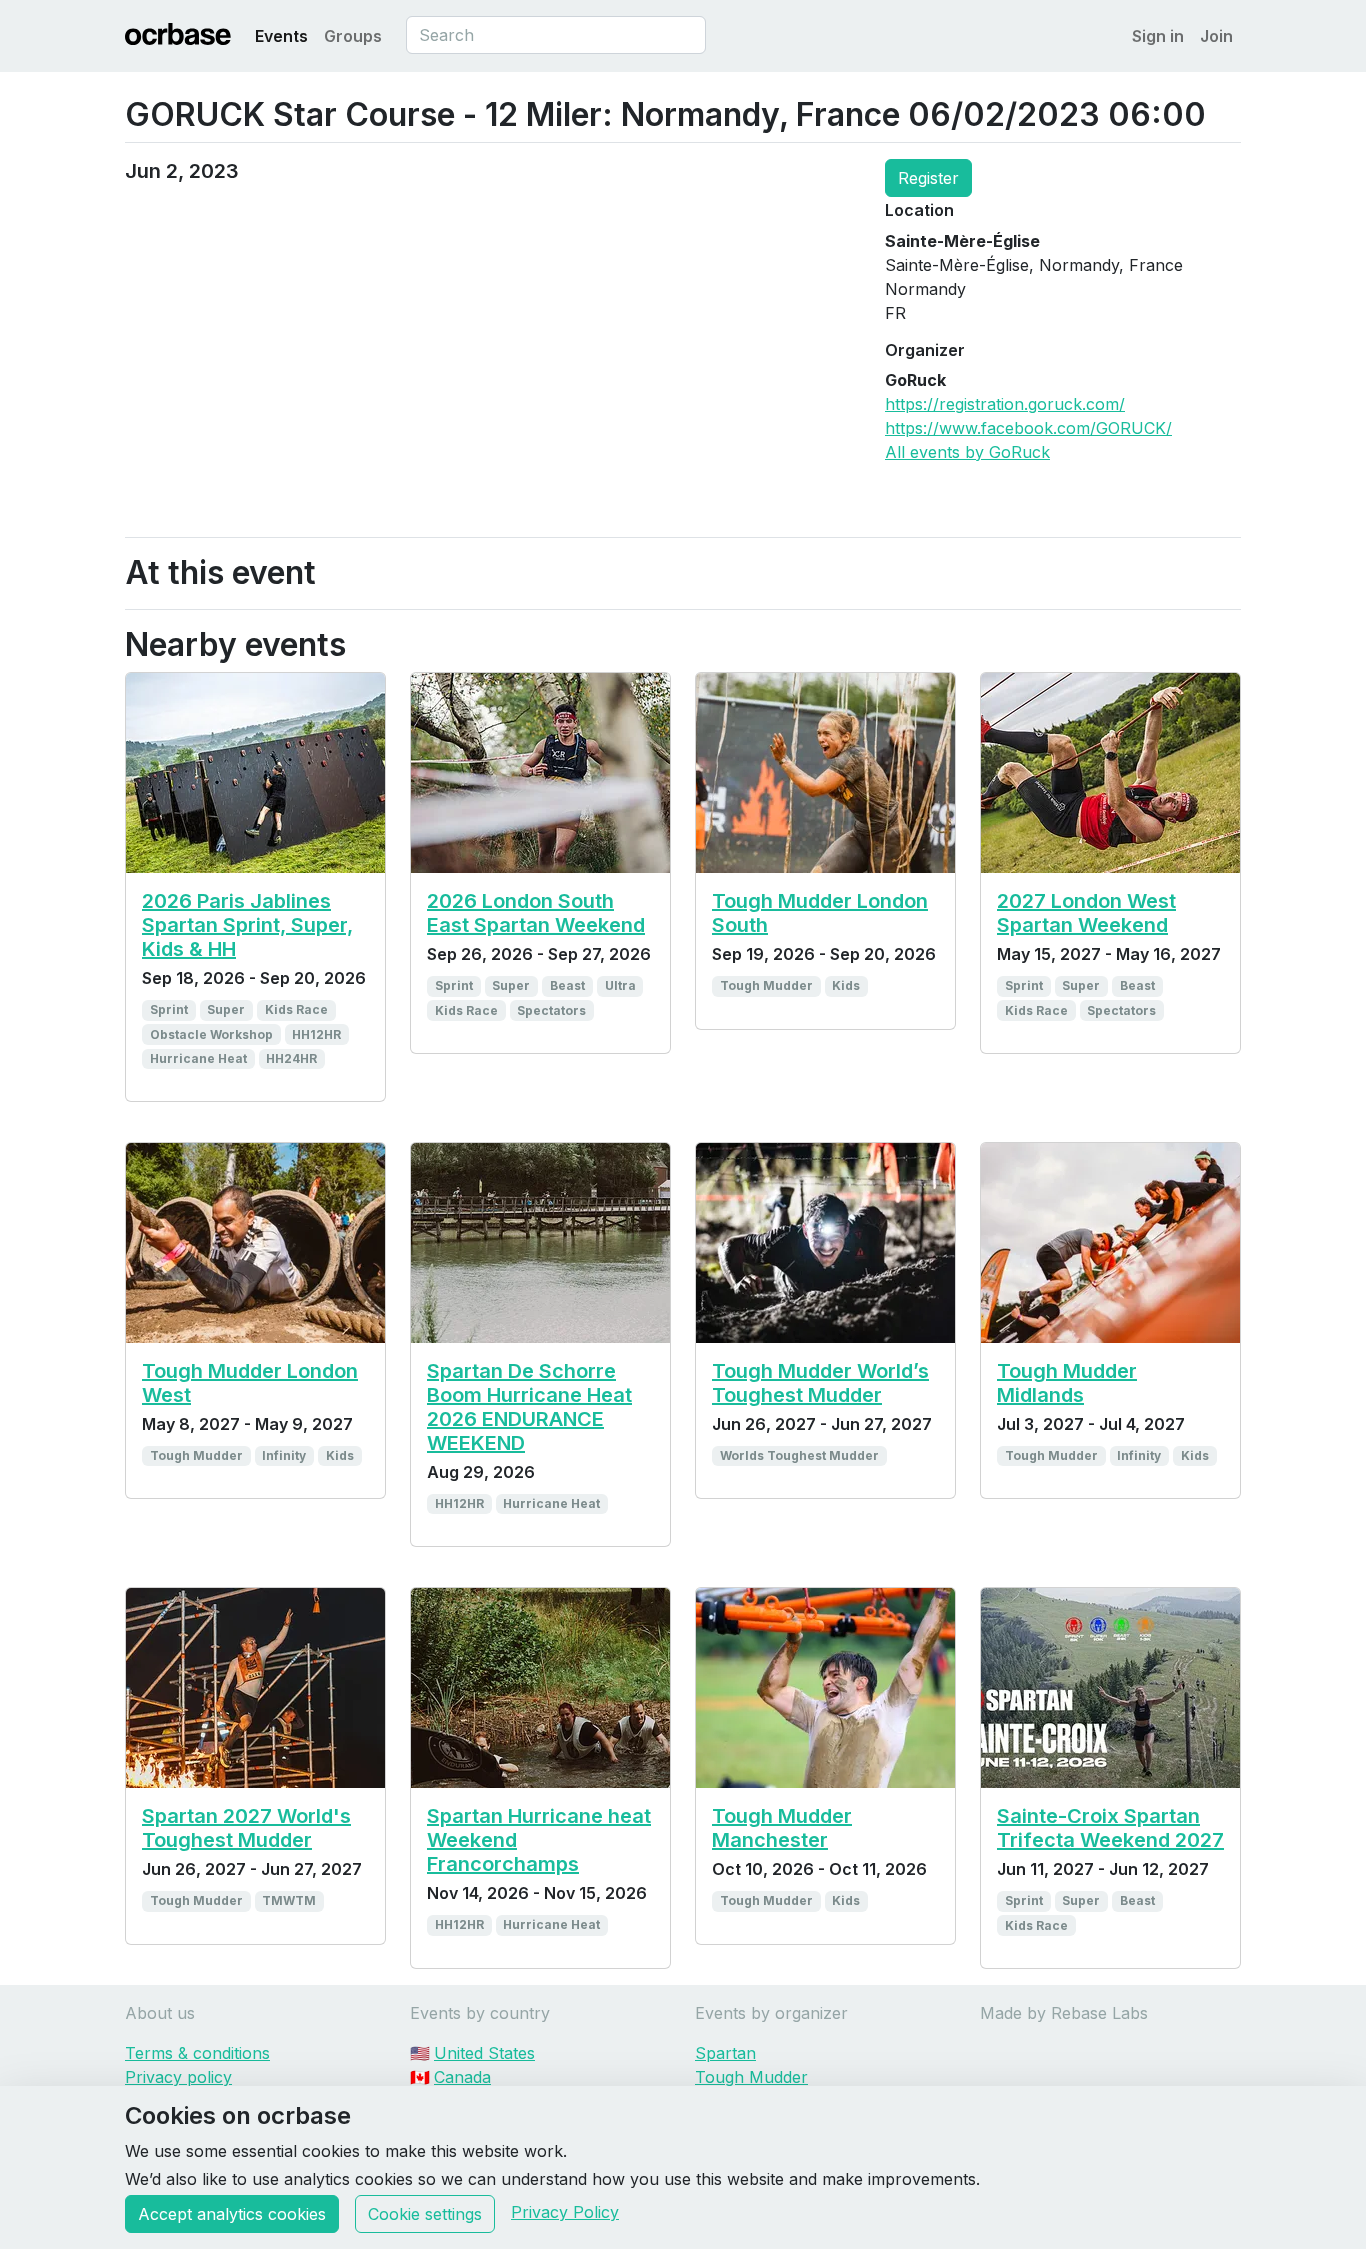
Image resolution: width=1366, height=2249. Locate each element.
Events (281, 36)
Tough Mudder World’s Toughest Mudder (820, 1383)
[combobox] (556, 35)
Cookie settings (425, 2214)
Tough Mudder (751, 2077)
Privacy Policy (565, 2212)
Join (1216, 36)
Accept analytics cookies (232, 2214)
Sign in (1158, 36)
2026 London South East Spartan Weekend (536, 913)
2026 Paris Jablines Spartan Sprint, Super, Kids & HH (247, 925)
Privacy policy (178, 2077)
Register (928, 178)
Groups (353, 36)
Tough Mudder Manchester (782, 1828)
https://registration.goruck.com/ (1005, 404)
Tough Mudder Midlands (1067, 1383)
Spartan (725, 2053)
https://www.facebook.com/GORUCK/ (1028, 428)
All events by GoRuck (967, 452)
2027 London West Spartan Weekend (1086, 913)
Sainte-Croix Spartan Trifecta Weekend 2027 (1110, 1828)
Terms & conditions (197, 2053)
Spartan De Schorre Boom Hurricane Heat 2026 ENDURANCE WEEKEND (529, 1407)
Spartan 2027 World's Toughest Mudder (246, 1828)
